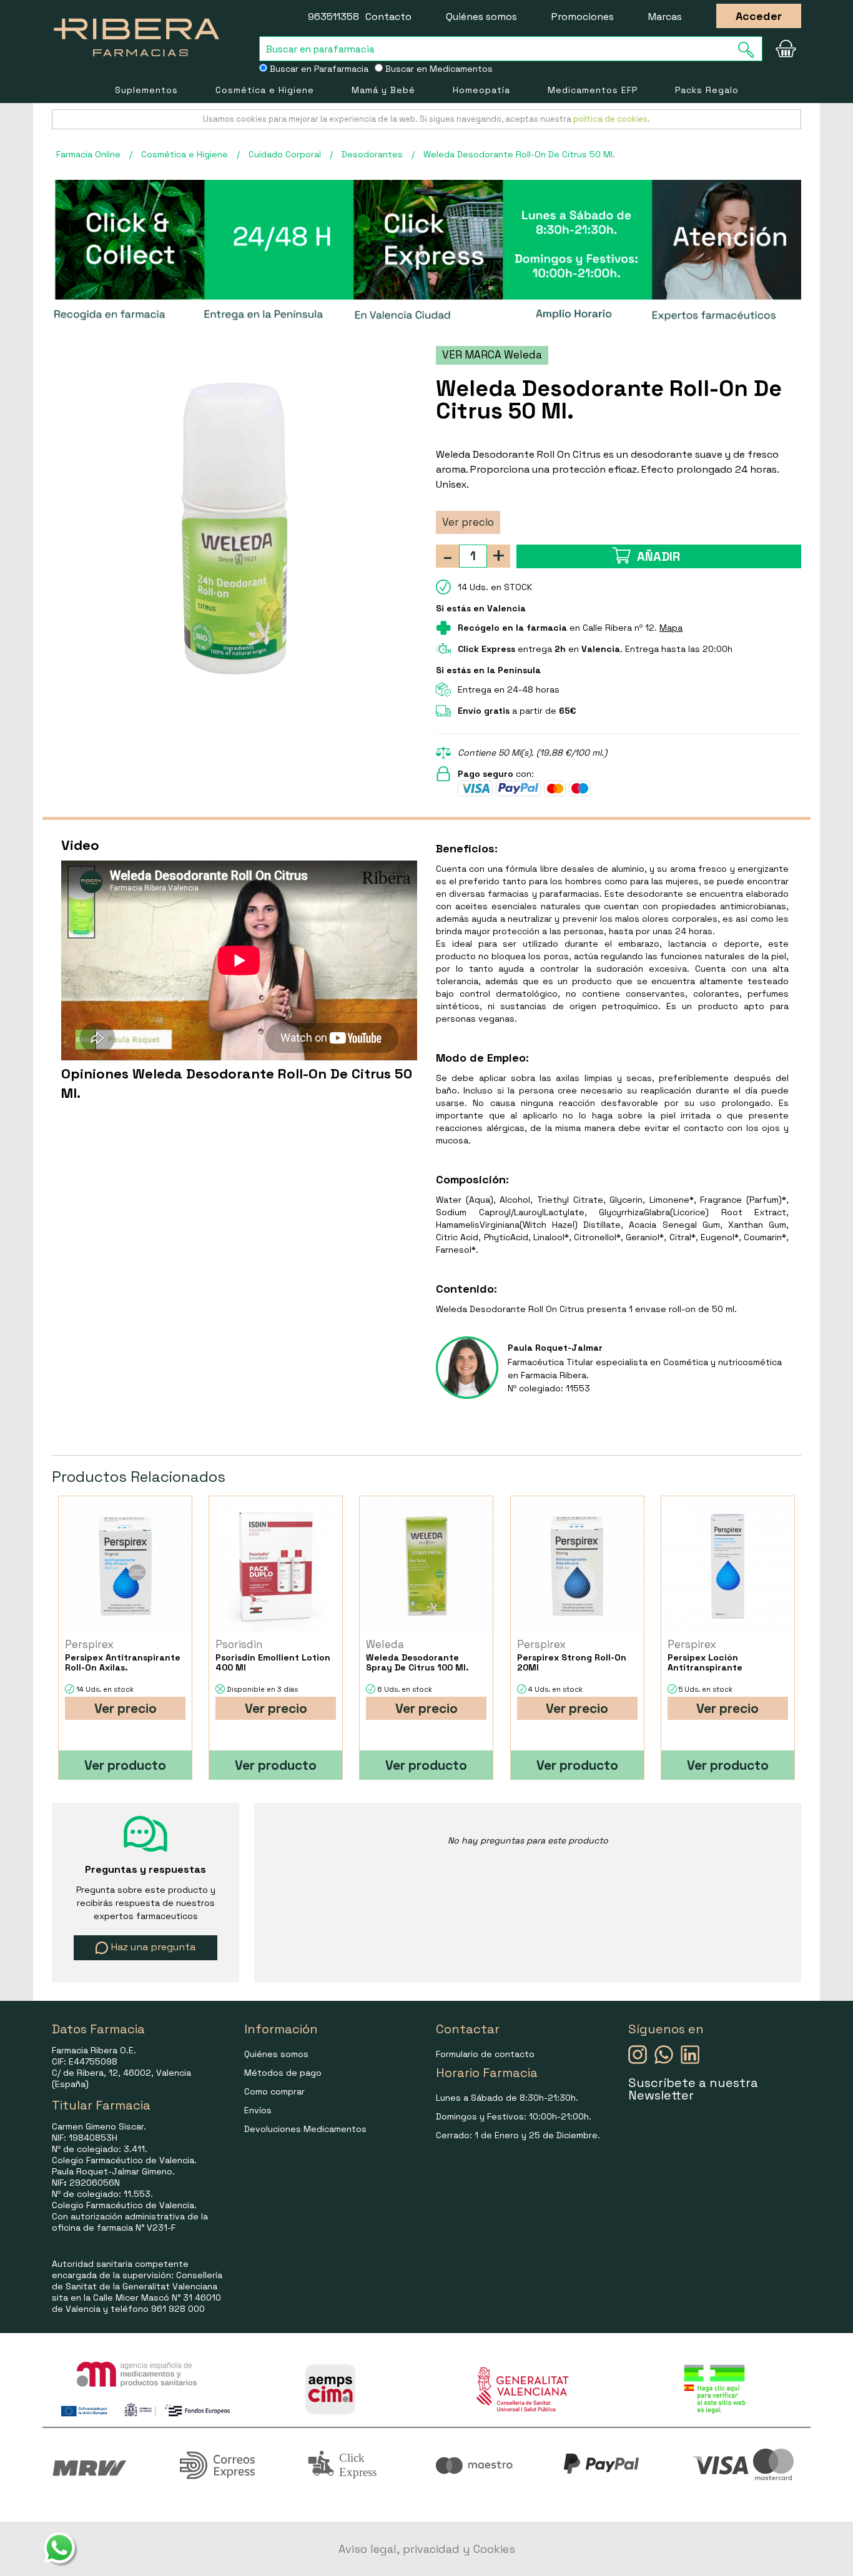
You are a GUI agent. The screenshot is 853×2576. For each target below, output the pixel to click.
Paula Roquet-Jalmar (555, 1348)
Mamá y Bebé (383, 90)
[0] (786, 49)
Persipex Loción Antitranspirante (705, 1662)
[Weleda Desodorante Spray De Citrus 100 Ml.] (426, 1567)
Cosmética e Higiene (265, 90)
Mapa (671, 628)
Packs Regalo (707, 90)
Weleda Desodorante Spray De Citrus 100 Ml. (417, 1662)
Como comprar (274, 2091)
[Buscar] (750, 50)
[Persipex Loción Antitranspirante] (728, 1567)
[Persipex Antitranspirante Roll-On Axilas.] (125, 1567)
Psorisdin (239, 1644)
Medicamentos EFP (593, 90)
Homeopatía (481, 90)
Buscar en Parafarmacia (318, 69)
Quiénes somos (481, 17)
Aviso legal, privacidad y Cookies (427, 2549)
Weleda (385, 1644)
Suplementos (146, 90)
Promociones (583, 17)
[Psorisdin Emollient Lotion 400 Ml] (276, 1567)
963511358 (333, 17)
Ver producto (125, 1765)
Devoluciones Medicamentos (305, 2129)
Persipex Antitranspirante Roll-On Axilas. (123, 1662)
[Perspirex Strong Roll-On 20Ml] (577, 1567)
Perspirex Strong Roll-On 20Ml (572, 1662)
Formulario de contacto (485, 2054)
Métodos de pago (283, 2073)
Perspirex (89, 1644)
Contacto (388, 17)
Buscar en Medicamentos (438, 69)
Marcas (665, 17)
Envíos (258, 2110)
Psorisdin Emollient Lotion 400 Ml (273, 1662)
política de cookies (610, 119)
